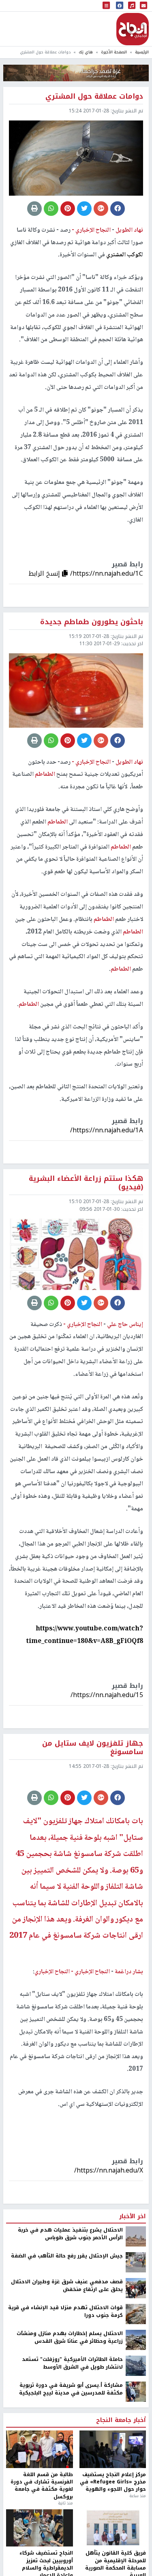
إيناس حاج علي (124, 1325)
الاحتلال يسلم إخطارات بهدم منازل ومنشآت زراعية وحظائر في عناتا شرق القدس (70, 2402)
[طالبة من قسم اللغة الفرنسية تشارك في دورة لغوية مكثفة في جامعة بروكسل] (40, 2513)
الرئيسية (142, 52)
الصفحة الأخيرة (114, 52)
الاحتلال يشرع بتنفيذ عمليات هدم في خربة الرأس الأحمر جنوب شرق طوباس (70, 2298)
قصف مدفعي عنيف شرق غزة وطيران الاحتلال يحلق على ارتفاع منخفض (67, 2350)
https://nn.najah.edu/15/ (107, 1695)
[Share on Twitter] (84, 209)
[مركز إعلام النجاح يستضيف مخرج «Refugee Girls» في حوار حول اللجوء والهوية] (113, 2513)
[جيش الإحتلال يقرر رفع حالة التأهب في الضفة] (136, 2326)
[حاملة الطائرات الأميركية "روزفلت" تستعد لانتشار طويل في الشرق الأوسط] (136, 2430)
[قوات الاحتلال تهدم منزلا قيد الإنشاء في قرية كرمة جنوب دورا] (136, 2378)
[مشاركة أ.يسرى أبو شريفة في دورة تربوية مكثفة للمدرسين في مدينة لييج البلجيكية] (136, 2456)
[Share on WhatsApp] (51, 209)
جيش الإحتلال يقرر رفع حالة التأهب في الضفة (67, 2320)
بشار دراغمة (128, 2036)
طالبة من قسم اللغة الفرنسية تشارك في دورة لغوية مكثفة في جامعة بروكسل (42, 2550)
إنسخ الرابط (45, 573)
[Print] (34, 209)
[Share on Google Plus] (101, 209)
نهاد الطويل (129, 230)
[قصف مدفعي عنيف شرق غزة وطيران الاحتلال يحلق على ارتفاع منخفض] (136, 2352)
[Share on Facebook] (118, 209)
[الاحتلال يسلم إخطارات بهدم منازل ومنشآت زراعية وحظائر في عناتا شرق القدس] (136, 2404)
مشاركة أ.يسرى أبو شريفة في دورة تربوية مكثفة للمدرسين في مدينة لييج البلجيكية (71, 2453)
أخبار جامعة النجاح (121, 2485)
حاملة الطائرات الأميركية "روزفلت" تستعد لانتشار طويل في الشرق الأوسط (72, 2427)
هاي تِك (86, 52)
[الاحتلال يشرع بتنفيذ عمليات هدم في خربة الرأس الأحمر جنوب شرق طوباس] (136, 2300)
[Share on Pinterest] (68, 209)
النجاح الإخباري (133, 29)
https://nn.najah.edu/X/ (109, 2234)
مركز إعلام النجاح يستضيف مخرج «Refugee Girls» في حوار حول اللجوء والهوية (113, 2546)
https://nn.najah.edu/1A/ (107, 1130)
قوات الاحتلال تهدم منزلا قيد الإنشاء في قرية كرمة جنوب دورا (65, 2376)
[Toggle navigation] (106, 6)
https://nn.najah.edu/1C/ (107, 573)
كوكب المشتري (124, 255)
